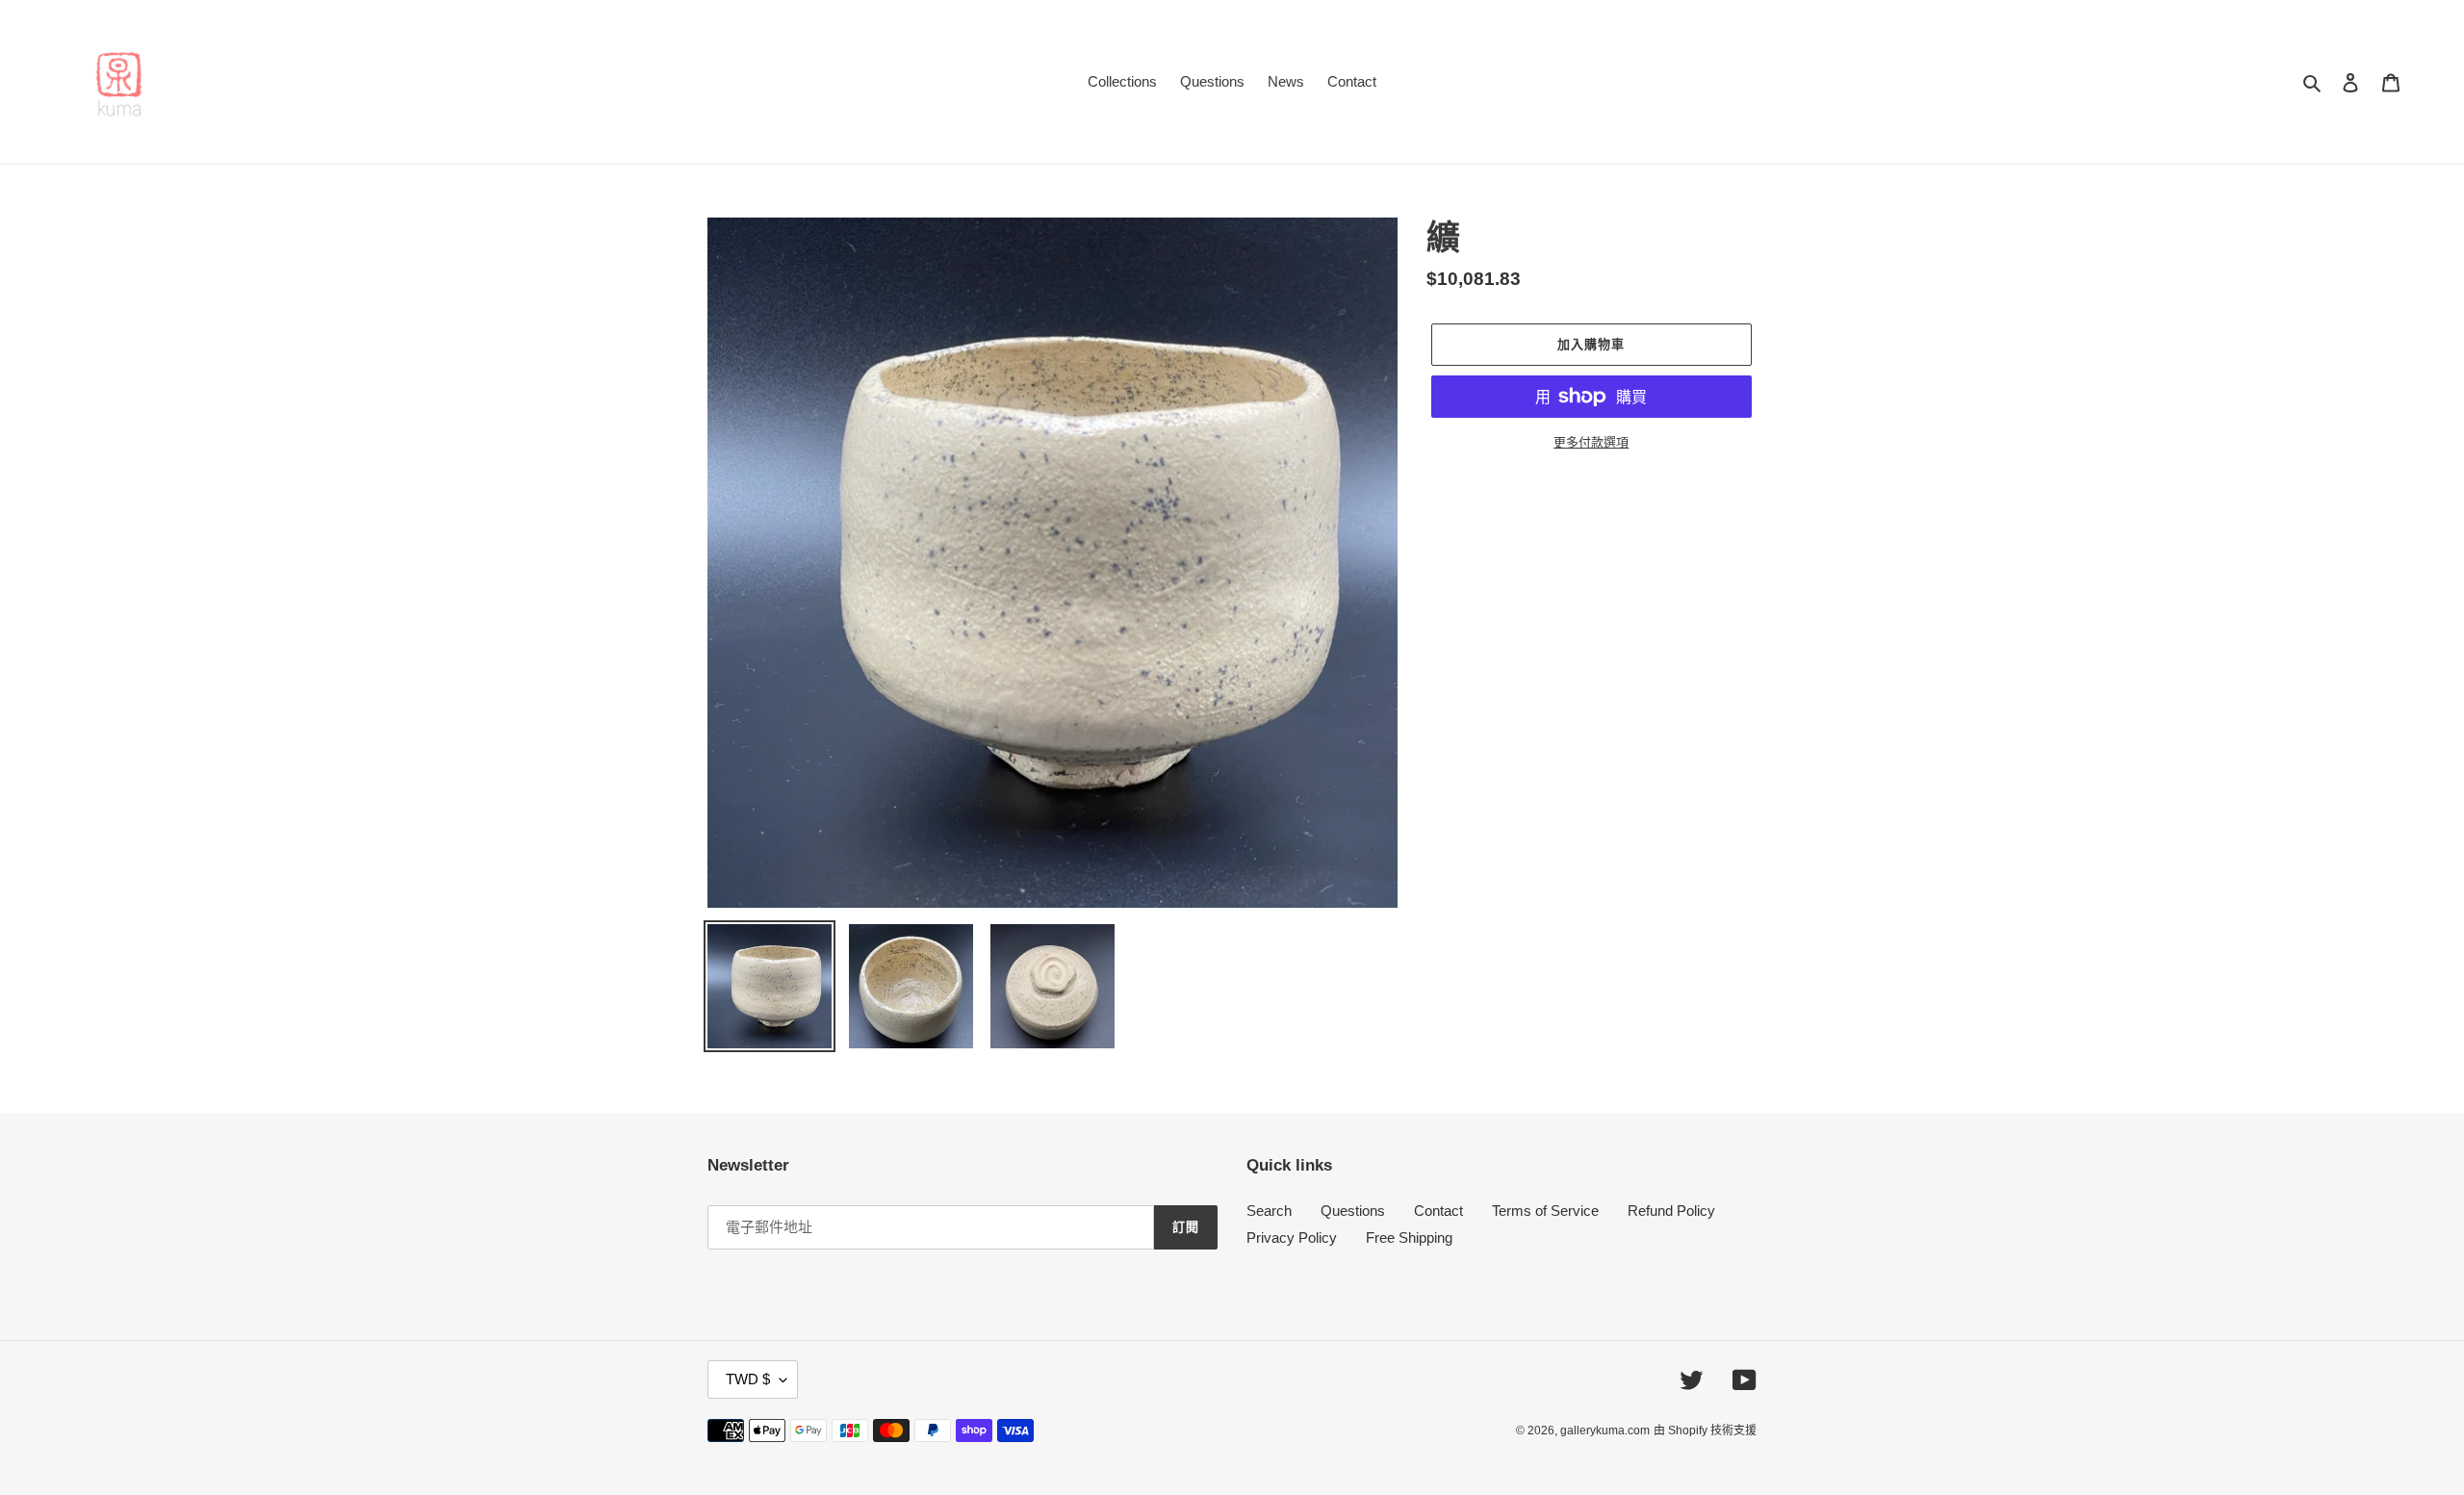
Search (1269, 1211)
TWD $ (748, 1379)
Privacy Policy (1292, 1237)
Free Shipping (1409, 1237)
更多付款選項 (1591, 442)
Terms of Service (1545, 1211)
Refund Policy (1671, 1211)
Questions (1353, 1211)
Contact (1438, 1211)
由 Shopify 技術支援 (1705, 1431)
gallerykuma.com (1605, 1431)
